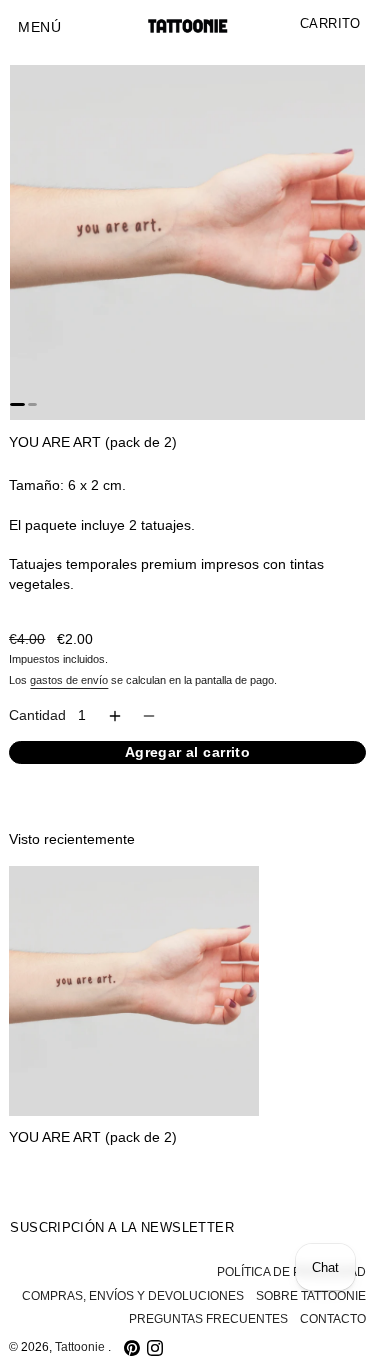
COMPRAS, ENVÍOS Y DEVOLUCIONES (133, 1296)
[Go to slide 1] (17, 405)
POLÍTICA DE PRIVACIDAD (291, 1272)
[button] (39, 28)
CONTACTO (333, 1319)
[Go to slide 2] (32, 405)
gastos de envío (69, 680)
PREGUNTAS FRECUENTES (208, 1319)
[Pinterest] (132, 1348)
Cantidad (37, 715)
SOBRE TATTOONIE (311, 1296)
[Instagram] (155, 1348)
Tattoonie (81, 1347)
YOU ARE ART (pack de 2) (93, 1137)
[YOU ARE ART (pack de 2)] (134, 991)
